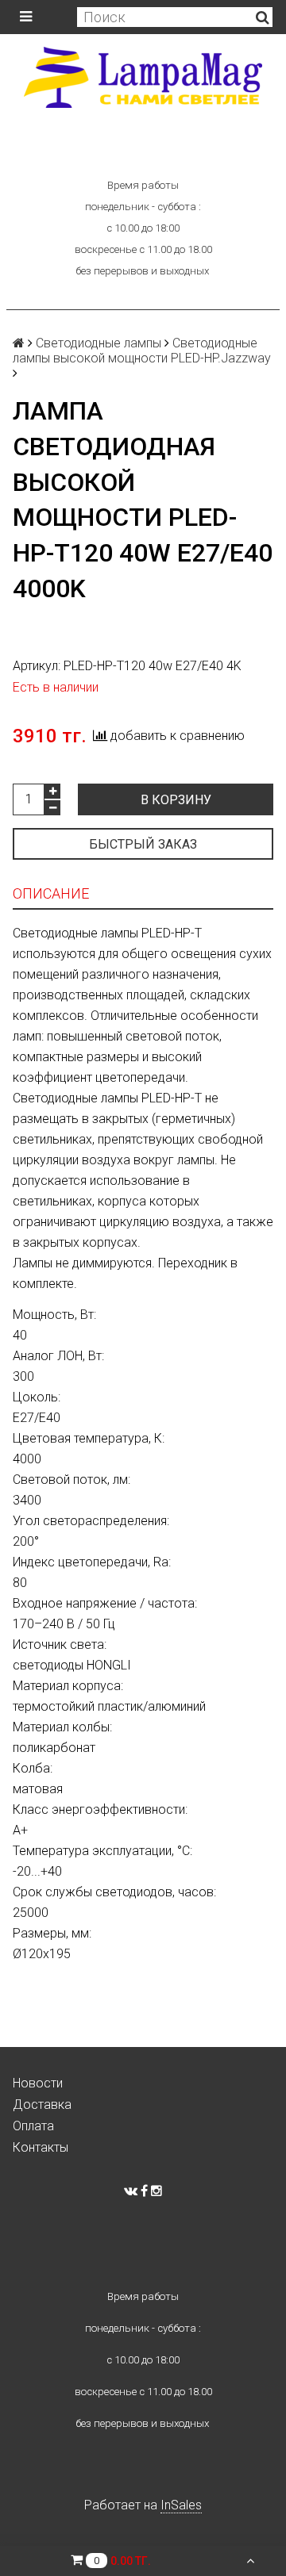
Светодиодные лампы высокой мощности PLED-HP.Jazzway (142, 351)
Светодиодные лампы (99, 343)
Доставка (42, 2104)
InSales (181, 2505)
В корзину (176, 800)
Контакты (41, 2147)
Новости (38, 2083)
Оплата (33, 2126)
